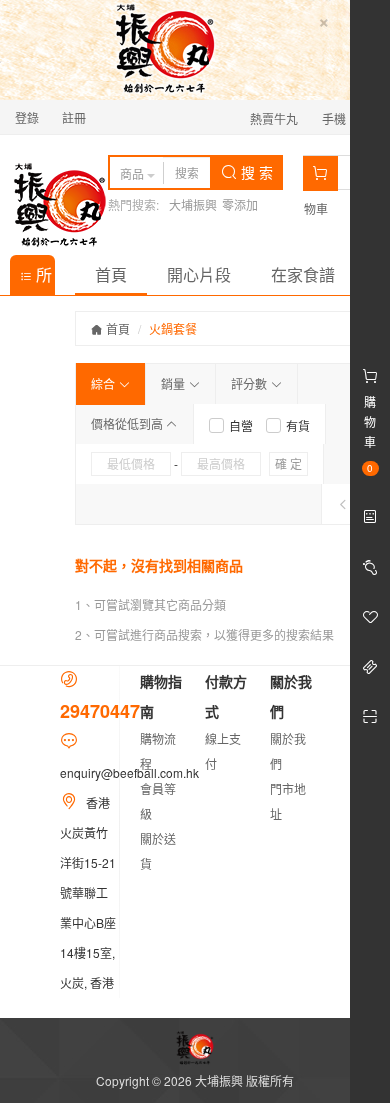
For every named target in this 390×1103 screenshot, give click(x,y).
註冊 (74, 117)
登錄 (27, 117)
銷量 (174, 383)
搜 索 (255, 172)
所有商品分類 (36, 279)
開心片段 (199, 274)
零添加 (240, 204)
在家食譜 (303, 274)
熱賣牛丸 (274, 118)
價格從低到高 (128, 423)
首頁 (111, 274)
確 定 (288, 463)
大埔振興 (193, 204)
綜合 (104, 383)
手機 (335, 118)
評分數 (250, 383)
